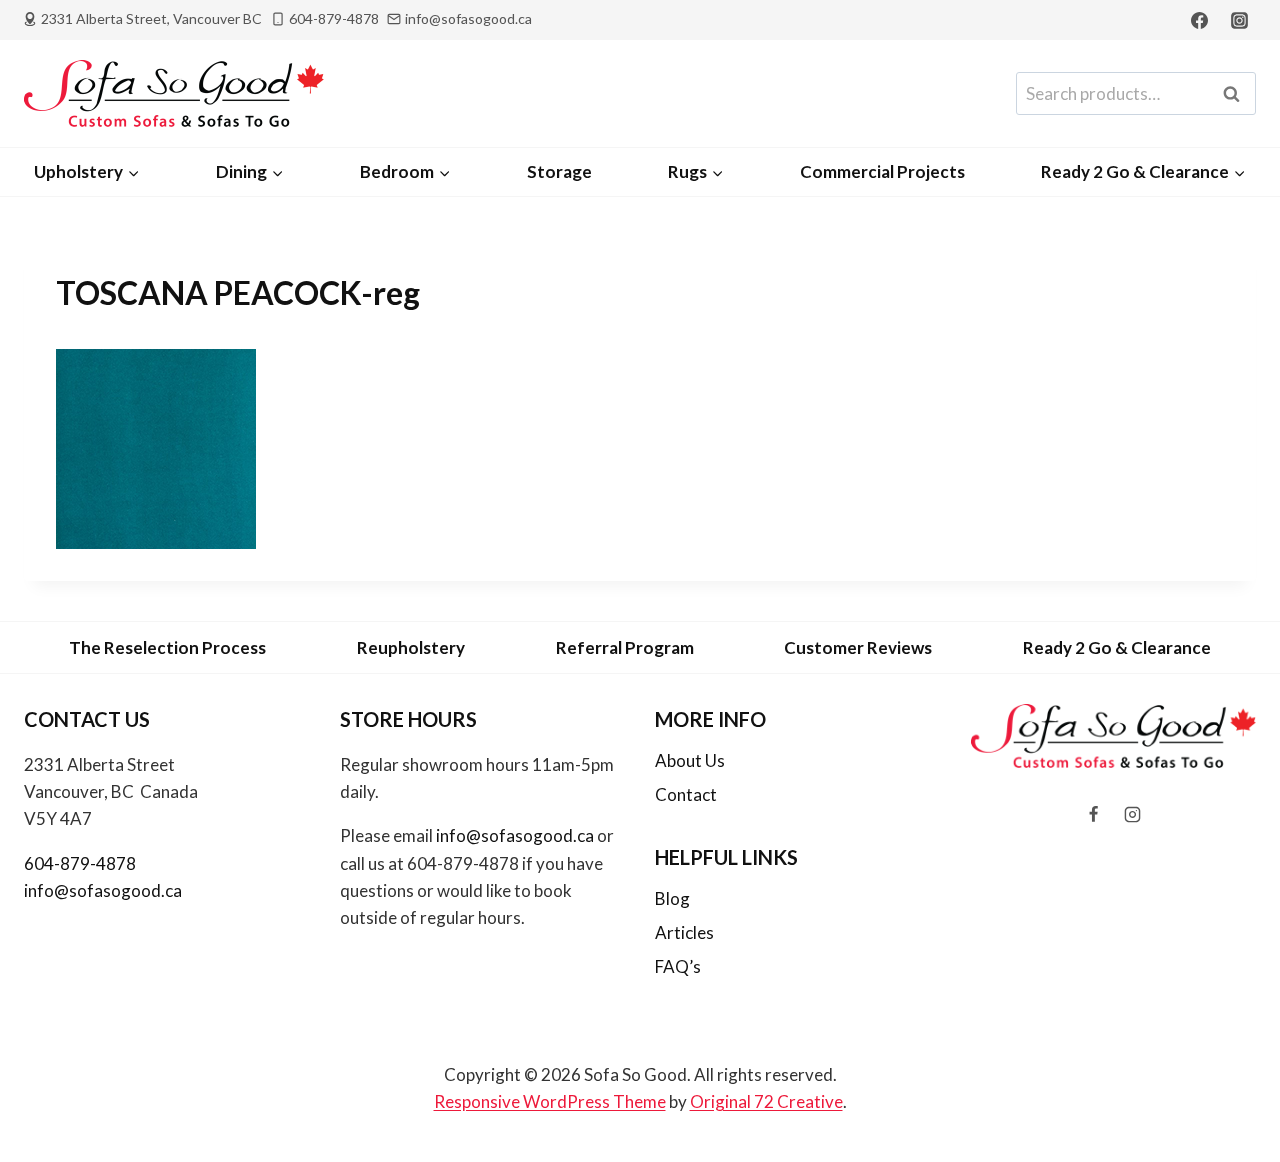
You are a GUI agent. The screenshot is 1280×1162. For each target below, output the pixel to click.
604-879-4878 (80, 863)
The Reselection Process (167, 647)
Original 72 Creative (766, 1101)
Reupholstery (411, 647)
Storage (559, 171)
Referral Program (625, 647)
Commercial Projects (882, 171)
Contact (686, 794)
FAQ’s (678, 966)
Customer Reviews (858, 647)
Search (1237, 94)
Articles (684, 932)
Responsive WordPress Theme (550, 1101)
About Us (690, 760)
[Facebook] (1200, 20)
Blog (672, 898)
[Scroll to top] (1231, 1093)
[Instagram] (1239, 20)
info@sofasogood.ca (103, 890)
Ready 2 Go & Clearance (1117, 647)
